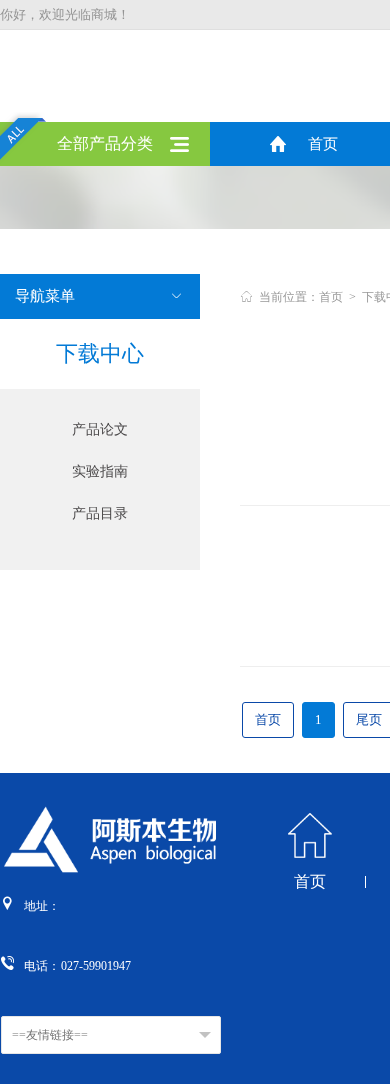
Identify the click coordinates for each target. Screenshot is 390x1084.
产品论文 (100, 429)
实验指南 (100, 471)
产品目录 (100, 513)
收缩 (376, 329)
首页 (323, 144)
